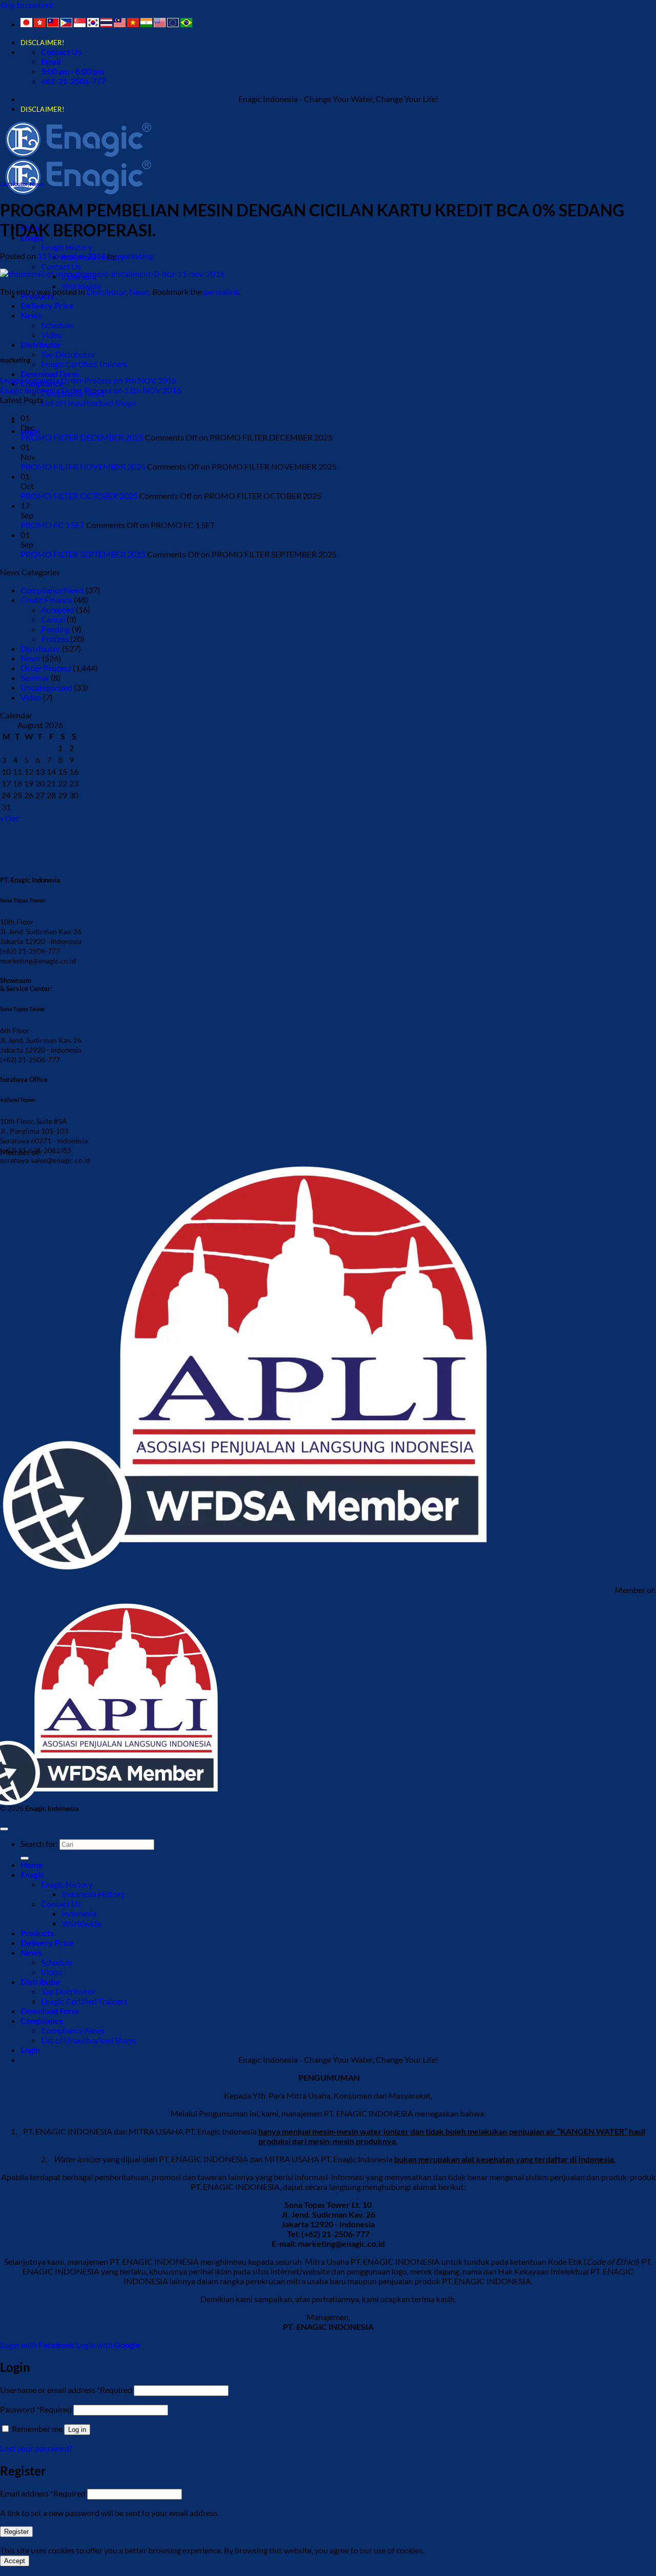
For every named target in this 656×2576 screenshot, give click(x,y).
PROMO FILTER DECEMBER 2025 (82, 437)
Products (37, 1933)
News (37, 184)
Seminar (35, 678)
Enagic (32, 1874)
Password (36, 2409)
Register (16, 2532)
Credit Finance (46, 600)
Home (32, 1865)
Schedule (57, 325)
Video (52, 335)
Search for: (39, 1844)
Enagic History (67, 247)
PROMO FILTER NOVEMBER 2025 (83, 466)
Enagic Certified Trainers (84, 364)
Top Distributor (68, 354)
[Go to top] (4, 1829)
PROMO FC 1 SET (53, 525)
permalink (221, 291)
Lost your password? (36, 2448)
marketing (135, 256)
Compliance (42, 2020)
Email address (43, 2493)
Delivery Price (47, 305)
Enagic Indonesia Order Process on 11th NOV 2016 (90, 390)
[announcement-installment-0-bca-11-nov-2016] (112, 274)
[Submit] (25, 1858)
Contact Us (61, 266)
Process (55, 639)
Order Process (46, 668)
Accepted (58, 609)
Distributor (41, 344)
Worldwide (81, 286)
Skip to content (27, 5)
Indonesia (79, 1913)
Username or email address (66, 2390)
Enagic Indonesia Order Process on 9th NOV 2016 (88, 380)
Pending (56, 629)
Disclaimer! (42, 43)
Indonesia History (93, 1894)
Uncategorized (46, 687)
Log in (77, 2430)
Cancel (53, 619)
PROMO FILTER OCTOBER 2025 (79, 496)
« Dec (9, 818)
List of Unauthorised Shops (89, 403)
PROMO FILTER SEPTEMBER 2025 (83, 554)
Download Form (49, 374)
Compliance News (52, 590)
